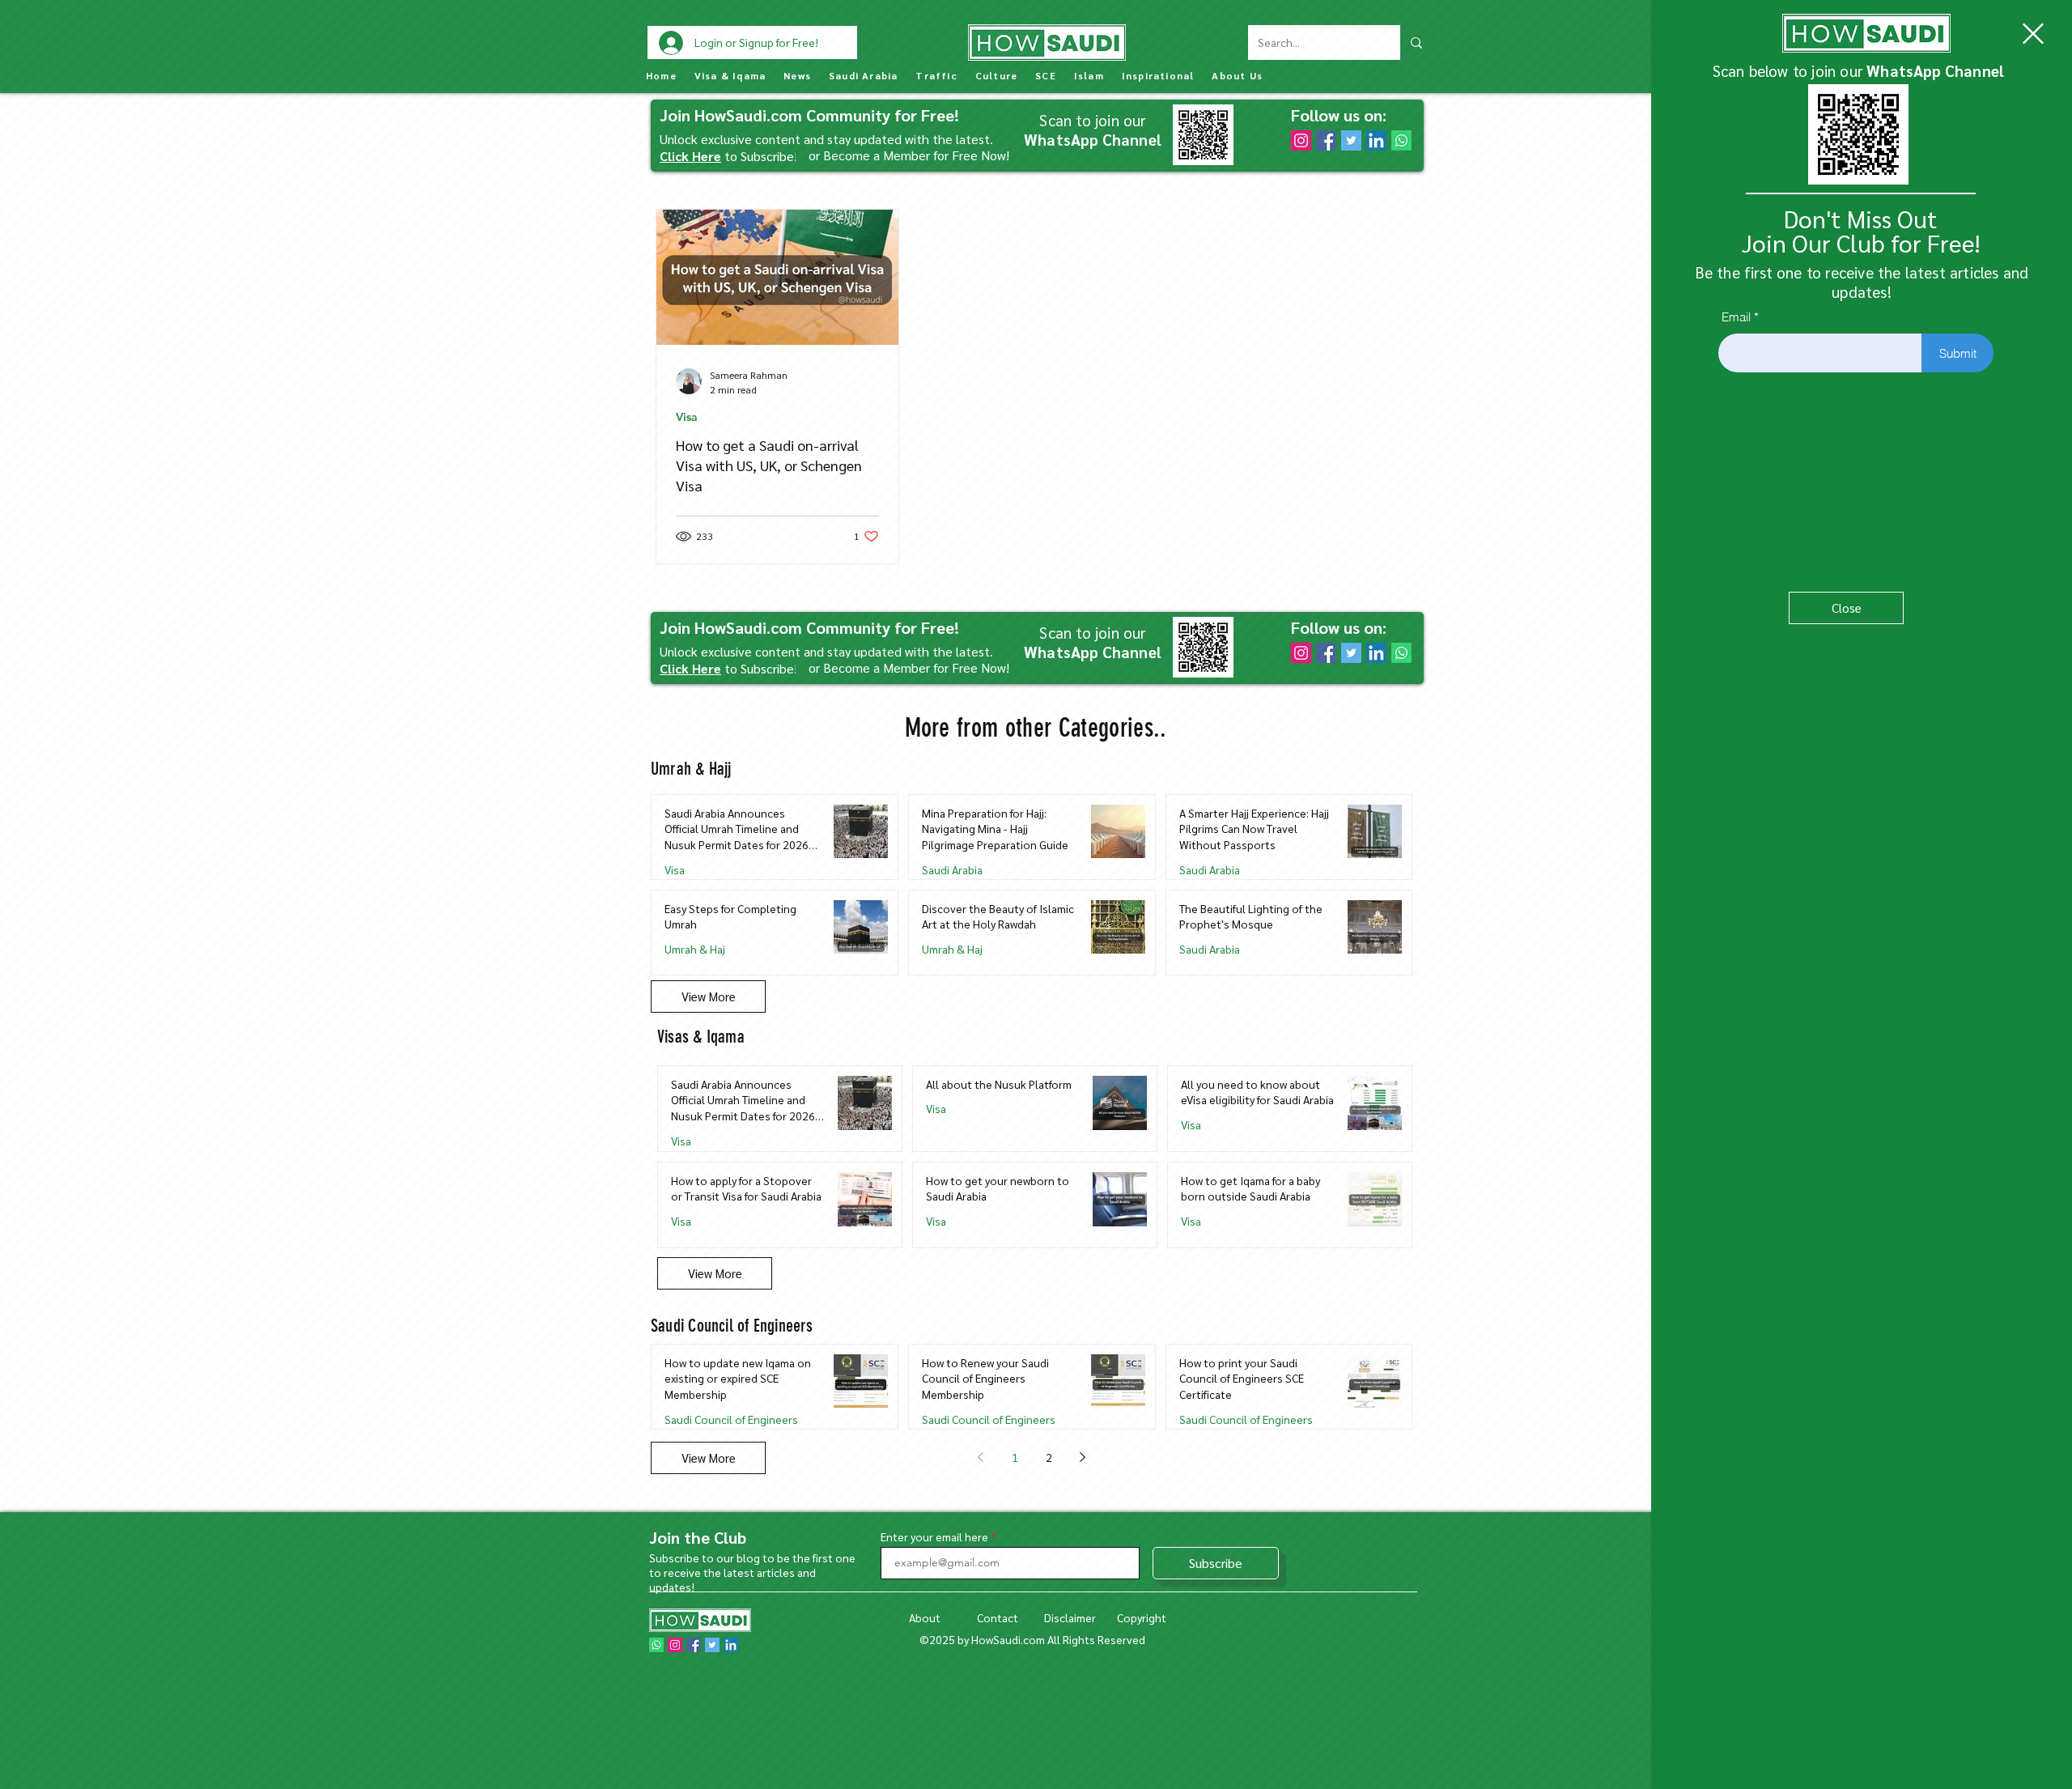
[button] (2033, 34)
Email (1736, 317)
